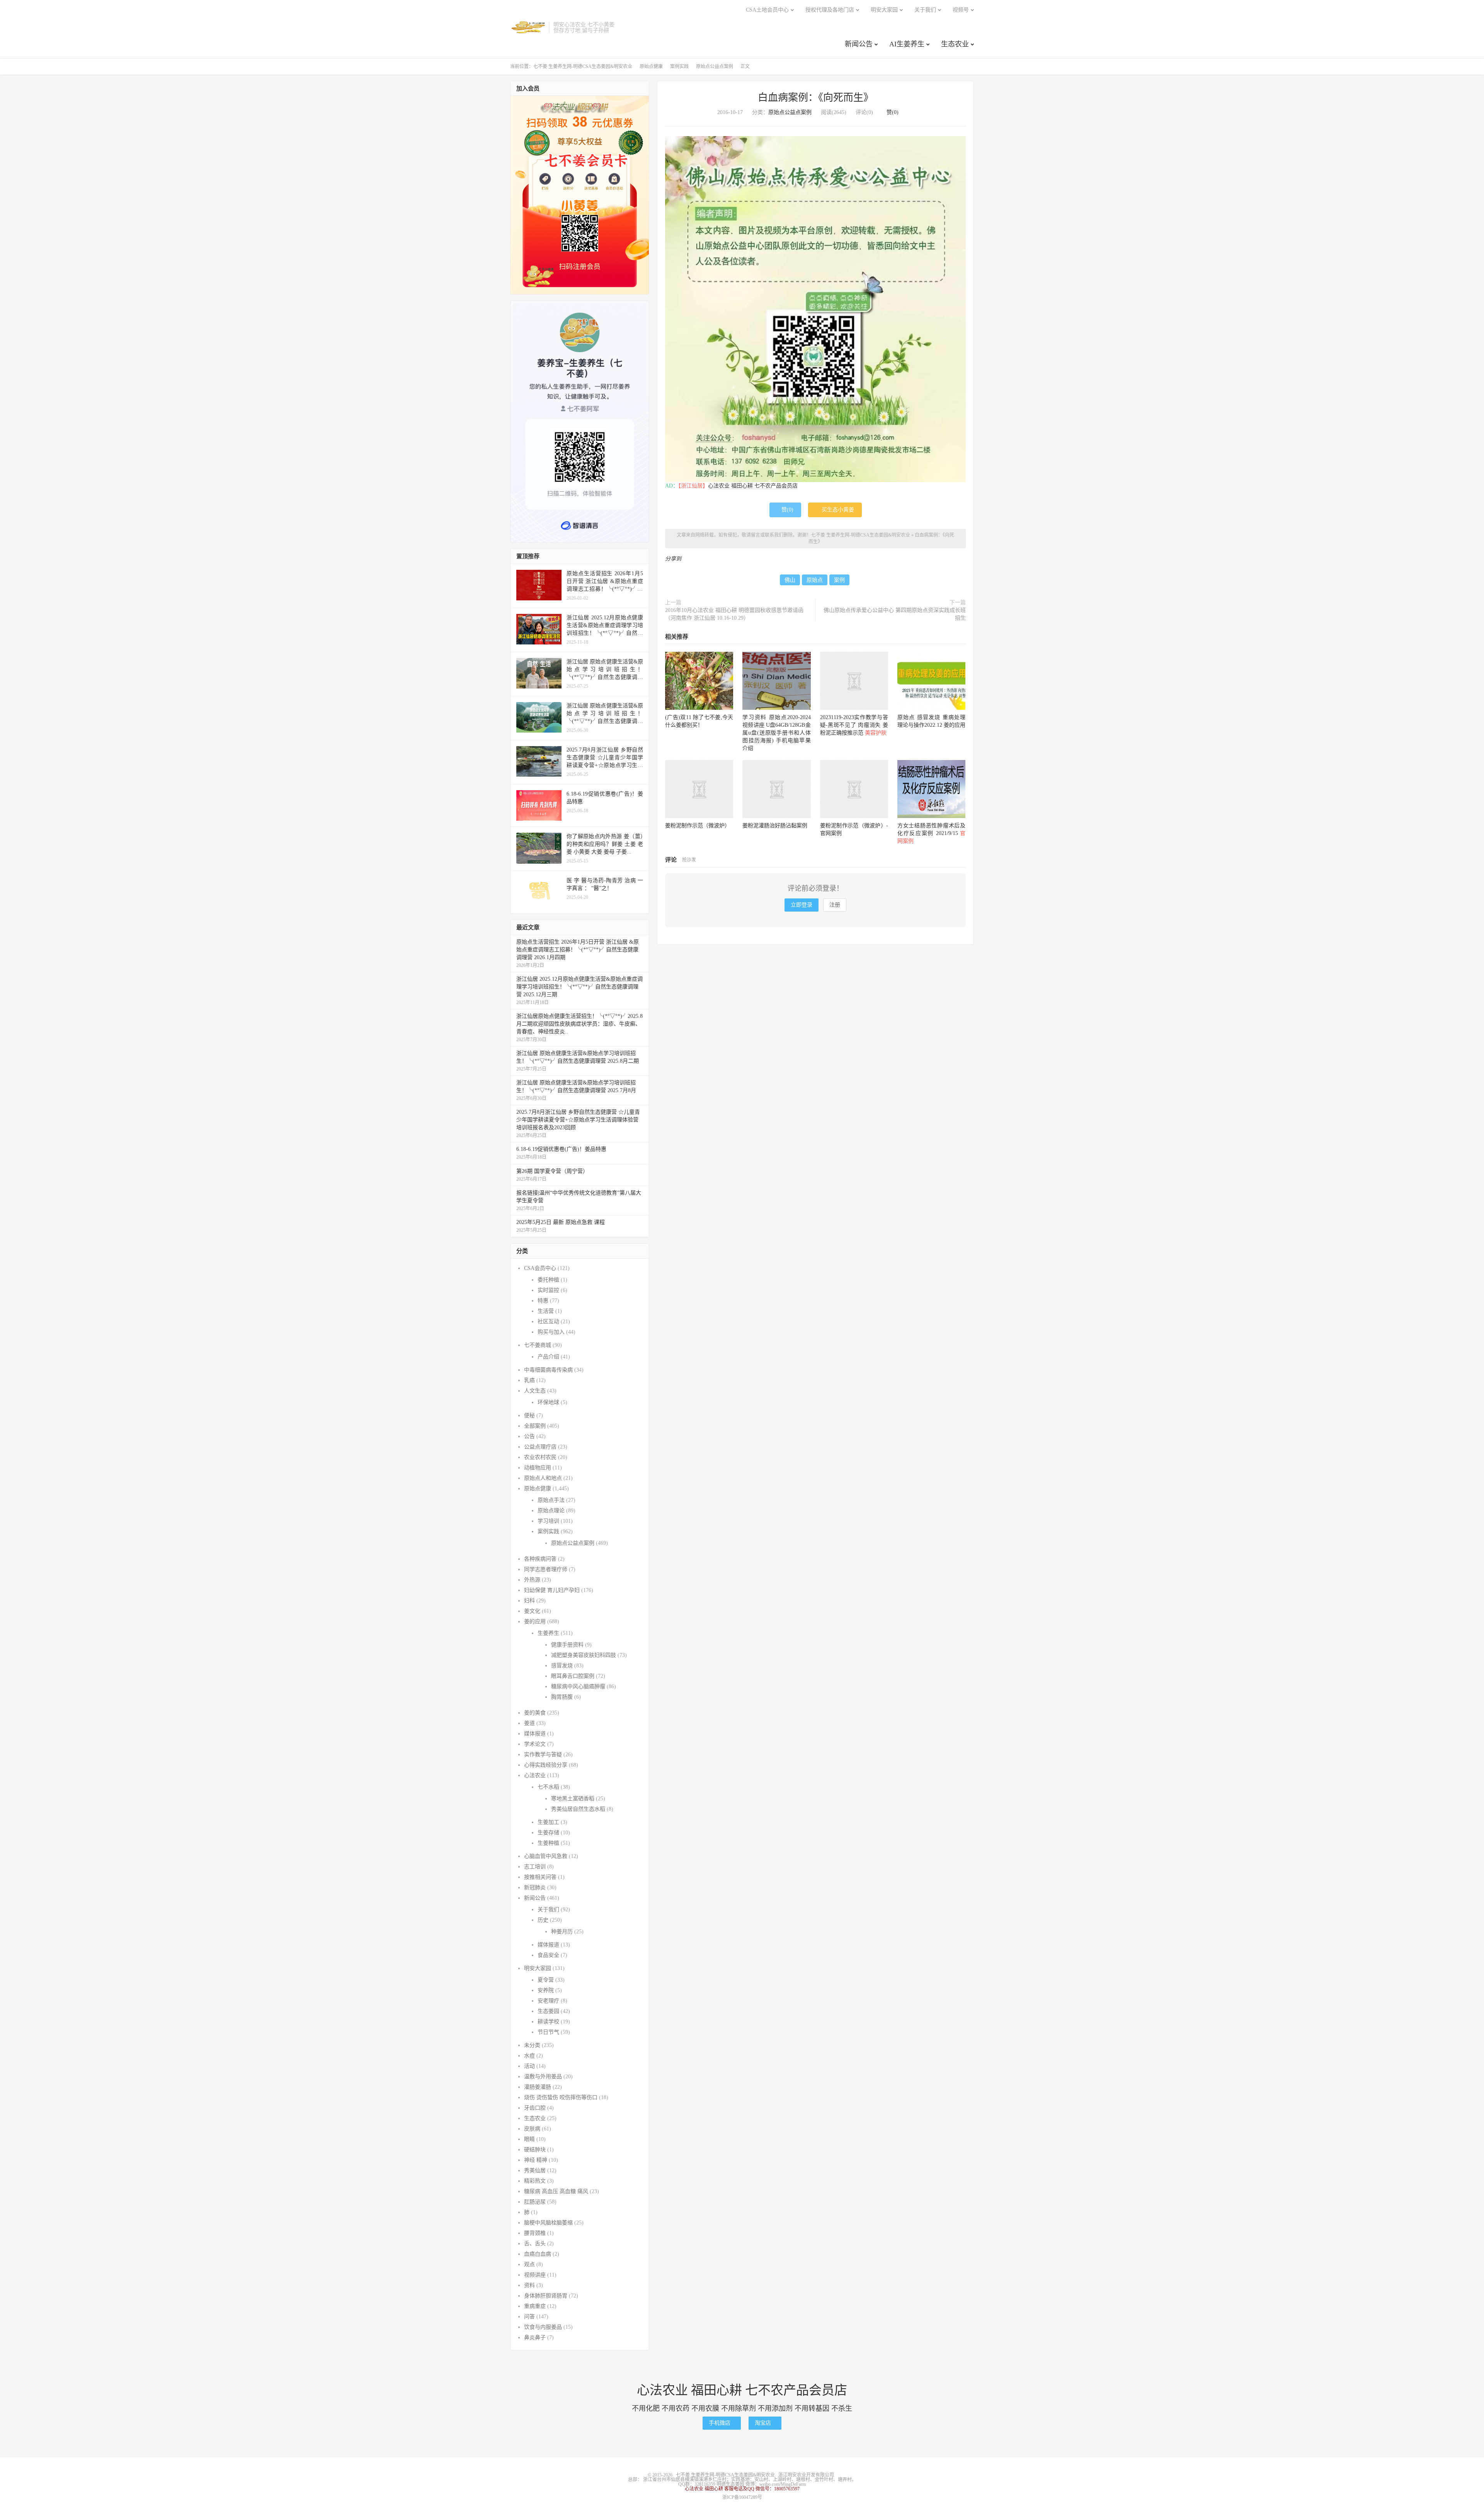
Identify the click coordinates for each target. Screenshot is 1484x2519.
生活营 (546, 1311)
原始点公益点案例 (715, 66)
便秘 (529, 1415)
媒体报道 (535, 1734)
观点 (529, 2264)
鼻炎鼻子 (535, 2337)
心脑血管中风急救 (546, 1856)
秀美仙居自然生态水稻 (578, 1809)
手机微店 (722, 2423)
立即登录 (802, 905)
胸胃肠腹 (562, 1697)
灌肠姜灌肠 (538, 2087)
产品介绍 (548, 1357)
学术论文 (535, 1744)
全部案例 (535, 1426)
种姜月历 (562, 1932)
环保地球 (548, 1402)
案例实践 (679, 66)
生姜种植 (548, 1843)
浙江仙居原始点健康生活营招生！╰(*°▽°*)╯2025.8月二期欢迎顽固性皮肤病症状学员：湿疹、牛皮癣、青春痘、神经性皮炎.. (579, 1024)
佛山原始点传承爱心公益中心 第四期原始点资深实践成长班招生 (895, 614)
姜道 (529, 1723)
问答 (529, 2317)
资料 (529, 2285)
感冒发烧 (562, 1666)
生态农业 (955, 44)
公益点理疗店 (540, 1447)
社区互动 (548, 1322)
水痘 (529, 2056)
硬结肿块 (535, 2150)
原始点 (815, 580)
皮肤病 (532, 2129)
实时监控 (548, 1290)
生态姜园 (548, 2011)
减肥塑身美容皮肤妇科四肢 (584, 1655)
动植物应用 (538, 1468)
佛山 (790, 580)
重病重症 (535, 2306)
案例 (839, 580)
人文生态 (535, 1391)
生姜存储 (548, 1833)
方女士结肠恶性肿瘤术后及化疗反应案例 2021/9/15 (931, 833)
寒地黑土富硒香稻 (573, 1799)
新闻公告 (859, 44)
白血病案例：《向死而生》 (816, 98)
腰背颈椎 (535, 2233)
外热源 (532, 1580)
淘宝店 (765, 2423)
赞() (890, 112)
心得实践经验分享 (546, 1765)
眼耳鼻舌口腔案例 (573, 1676)
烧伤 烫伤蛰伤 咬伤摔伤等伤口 (561, 2097)
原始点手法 (551, 1500)
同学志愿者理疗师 (546, 1569)
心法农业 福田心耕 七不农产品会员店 (753, 486)
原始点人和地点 (543, 1478)
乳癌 (529, 1380)
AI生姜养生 (907, 44)
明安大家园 (884, 10)
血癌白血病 (538, 2254)
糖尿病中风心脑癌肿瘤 (578, 1686)
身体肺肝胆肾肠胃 (546, 2296)
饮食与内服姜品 (543, 2327)
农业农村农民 (540, 1457)
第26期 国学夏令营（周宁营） (552, 1171)
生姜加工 (548, 1822)
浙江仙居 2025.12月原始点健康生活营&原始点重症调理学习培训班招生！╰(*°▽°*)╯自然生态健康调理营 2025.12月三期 (579, 987)
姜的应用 (535, 1622)
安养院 (546, 1990)
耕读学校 (548, 2022)
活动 (529, 2066)
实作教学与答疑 (543, 1755)
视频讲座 (535, 2275)
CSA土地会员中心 (767, 10)
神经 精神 (536, 2160)
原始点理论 (551, 1511)
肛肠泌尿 (535, 2202)
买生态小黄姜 (835, 510)
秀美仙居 (535, 2170)
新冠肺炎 (535, 1888)
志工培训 (535, 1867)
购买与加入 (551, 1332)
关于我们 (925, 10)
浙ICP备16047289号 (742, 2497)
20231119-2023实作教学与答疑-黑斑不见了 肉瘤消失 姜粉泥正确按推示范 (854, 725)
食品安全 (548, 1955)
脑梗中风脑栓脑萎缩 (548, 2223)
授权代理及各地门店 (830, 10)
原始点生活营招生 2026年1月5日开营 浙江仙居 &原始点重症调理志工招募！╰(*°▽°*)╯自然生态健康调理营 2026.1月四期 (578, 950)
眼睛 (529, 2139)
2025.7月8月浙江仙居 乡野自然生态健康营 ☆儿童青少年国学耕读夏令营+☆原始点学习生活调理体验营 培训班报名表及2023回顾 (578, 1120)
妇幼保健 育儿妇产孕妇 (552, 1590)
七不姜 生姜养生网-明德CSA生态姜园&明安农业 (528, 27)
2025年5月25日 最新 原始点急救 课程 (561, 1222)
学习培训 (548, 1521)
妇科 (529, 1601)
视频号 (961, 10)
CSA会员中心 (540, 1268)
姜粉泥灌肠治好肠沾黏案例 (775, 826)
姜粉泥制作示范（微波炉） (698, 826)
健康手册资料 (567, 1645)
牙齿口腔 (535, 2108)
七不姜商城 (538, 1345)
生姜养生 (548, 1633)
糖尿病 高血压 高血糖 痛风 (556, 2191)
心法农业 (535, 1775)
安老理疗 (548, 2001)
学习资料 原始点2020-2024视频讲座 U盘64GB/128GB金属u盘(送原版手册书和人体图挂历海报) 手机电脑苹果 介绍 (776, 733)
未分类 (532, 2045)
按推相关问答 (540, 1877)
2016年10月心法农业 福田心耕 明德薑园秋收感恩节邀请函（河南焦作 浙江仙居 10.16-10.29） (734, 614)
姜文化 (532, 1611)
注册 (835, 905)
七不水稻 (548, 1787)
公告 (529, 1436)
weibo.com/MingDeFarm (783, 2484)
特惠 (543, 1301)
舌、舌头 (535, 2244)
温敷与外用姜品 (543, 2077)
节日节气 (548, 2032)
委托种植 (548, 1280)
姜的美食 (535, 1713)
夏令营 (546, 1980)
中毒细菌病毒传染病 (548, 1370)
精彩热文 (535, 2181)
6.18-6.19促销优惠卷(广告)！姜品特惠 (561, 1149)
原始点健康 (651, 66)
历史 (543, 1920)
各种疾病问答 (540, 1559)
